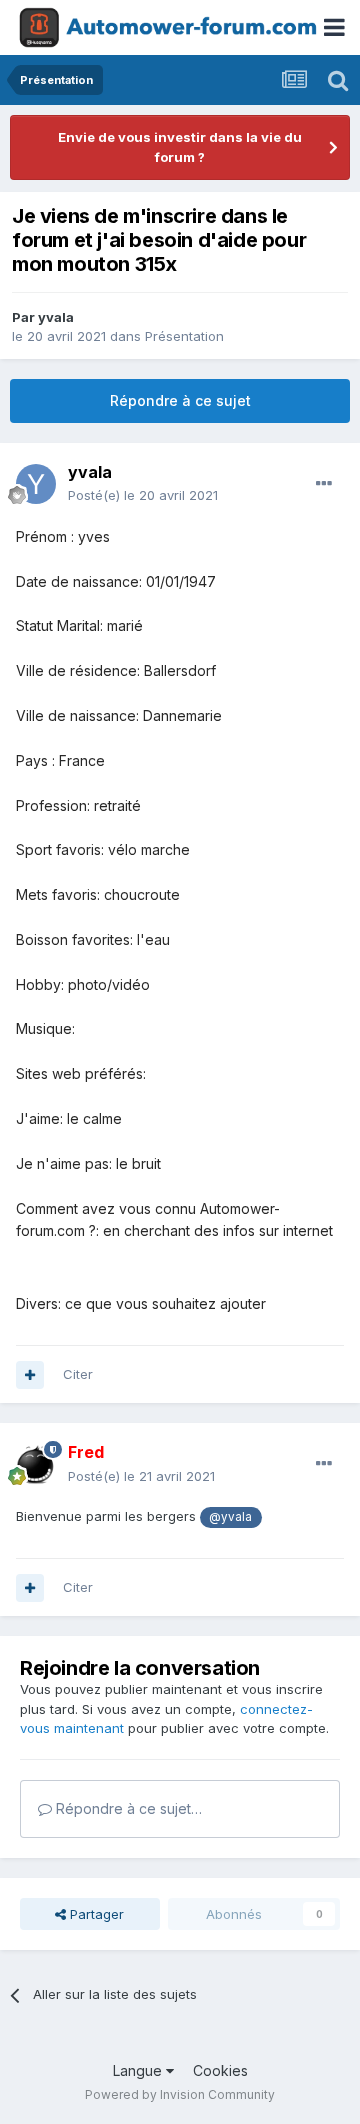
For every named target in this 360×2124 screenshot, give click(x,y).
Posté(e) (143, 495)
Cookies (220, 2070)
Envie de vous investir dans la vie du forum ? (180, 147)
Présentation (184, 336)
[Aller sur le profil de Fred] (36, 1465)
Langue (139, 2070)
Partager (95, 1914)
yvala (56, 317)
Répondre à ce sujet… (127, 1808)
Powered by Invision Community (180, 2094)
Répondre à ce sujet (180, 400)
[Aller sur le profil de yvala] (36, 484)
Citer (78, 1374)
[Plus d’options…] (324, 484)
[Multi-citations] (30, 1375)
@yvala (230, 1517)
